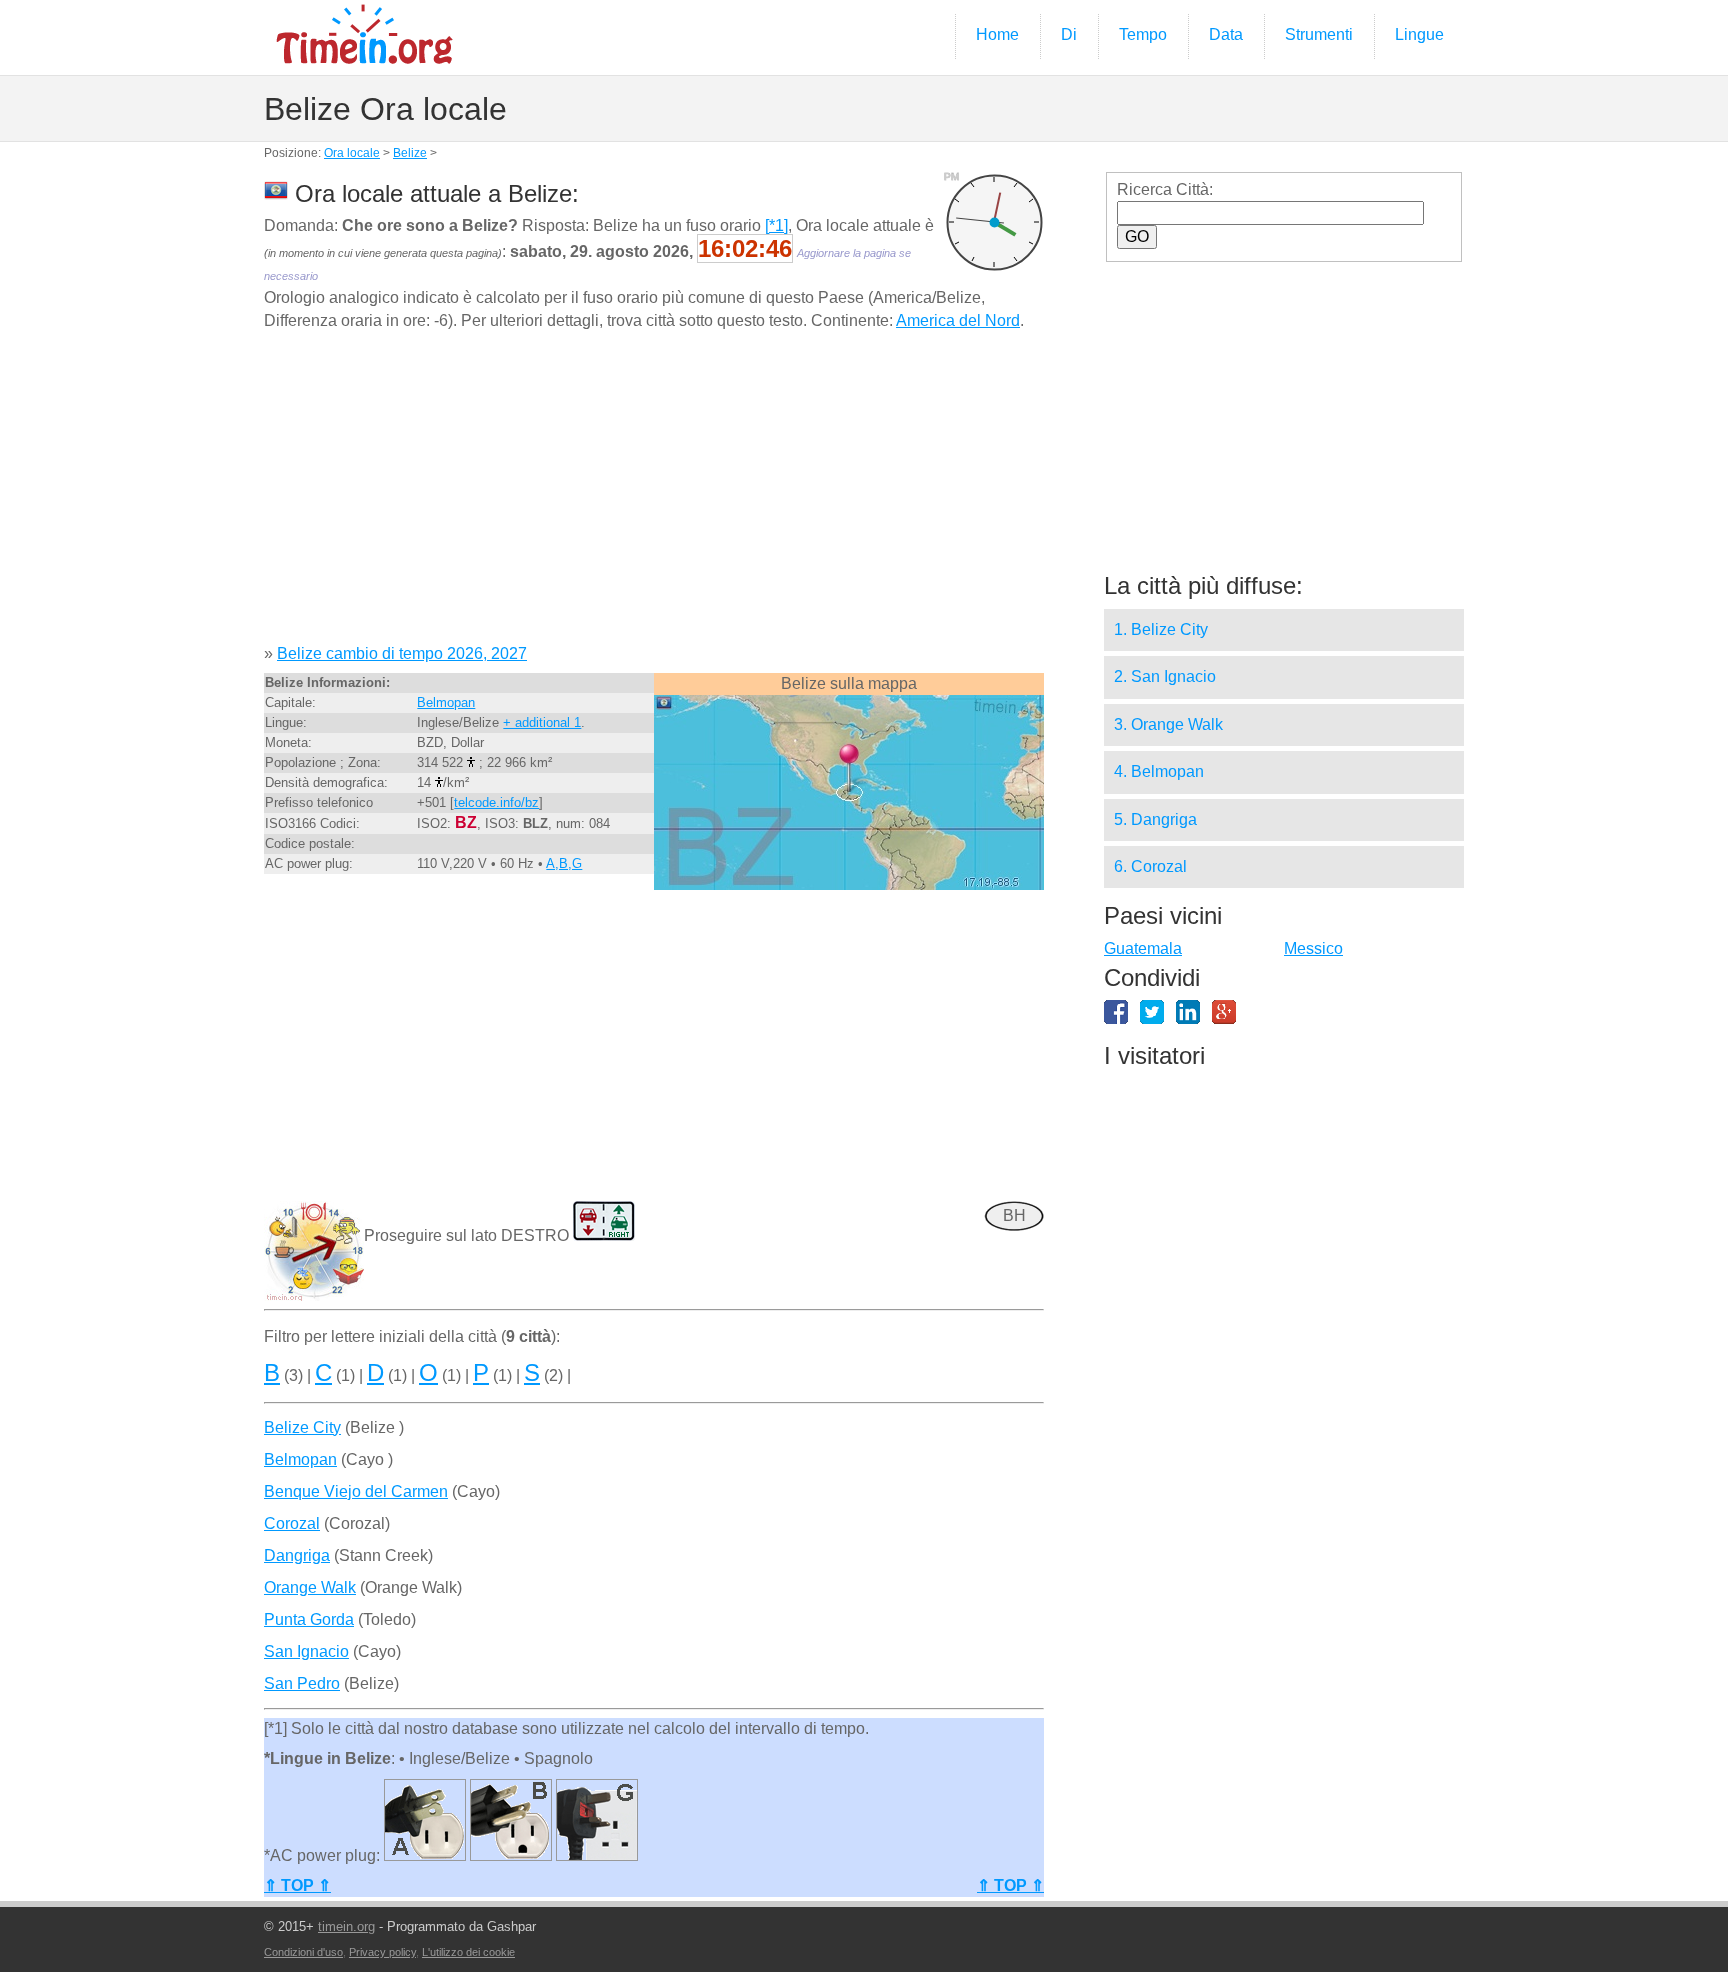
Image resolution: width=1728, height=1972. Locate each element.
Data (1226, 34)
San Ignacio (306, 1651)
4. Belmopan (1159, 771)
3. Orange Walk (1168, 724)
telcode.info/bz (496, 802)
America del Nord (958, 320)
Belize (410, 153)
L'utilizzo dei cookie (468, 1952)
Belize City (302, 1427)
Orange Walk (310, 1587)
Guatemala (1143, 948)
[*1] (776, 225)
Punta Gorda (309, 1619)
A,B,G (564, 863)
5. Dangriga (1155, 819)
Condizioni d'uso (303, 1952)
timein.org (346, 1926)
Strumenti (1319, 34)
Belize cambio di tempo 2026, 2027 (402, 653)
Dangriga (297, 1555)
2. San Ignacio (1165, 676)
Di (1069, 34)
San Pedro (302, 1683)
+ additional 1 (542, 722)
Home (997, 34)
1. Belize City (1161, 629)
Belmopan (446, 702)
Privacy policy (382, 1952)
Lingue (1419, 34)
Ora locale (352, 153)
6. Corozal (1150, 866)
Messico (1313, 948)
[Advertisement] (654, 495)
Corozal (292, 1523)
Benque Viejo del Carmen (356, 1491)
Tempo (1143, 34)
